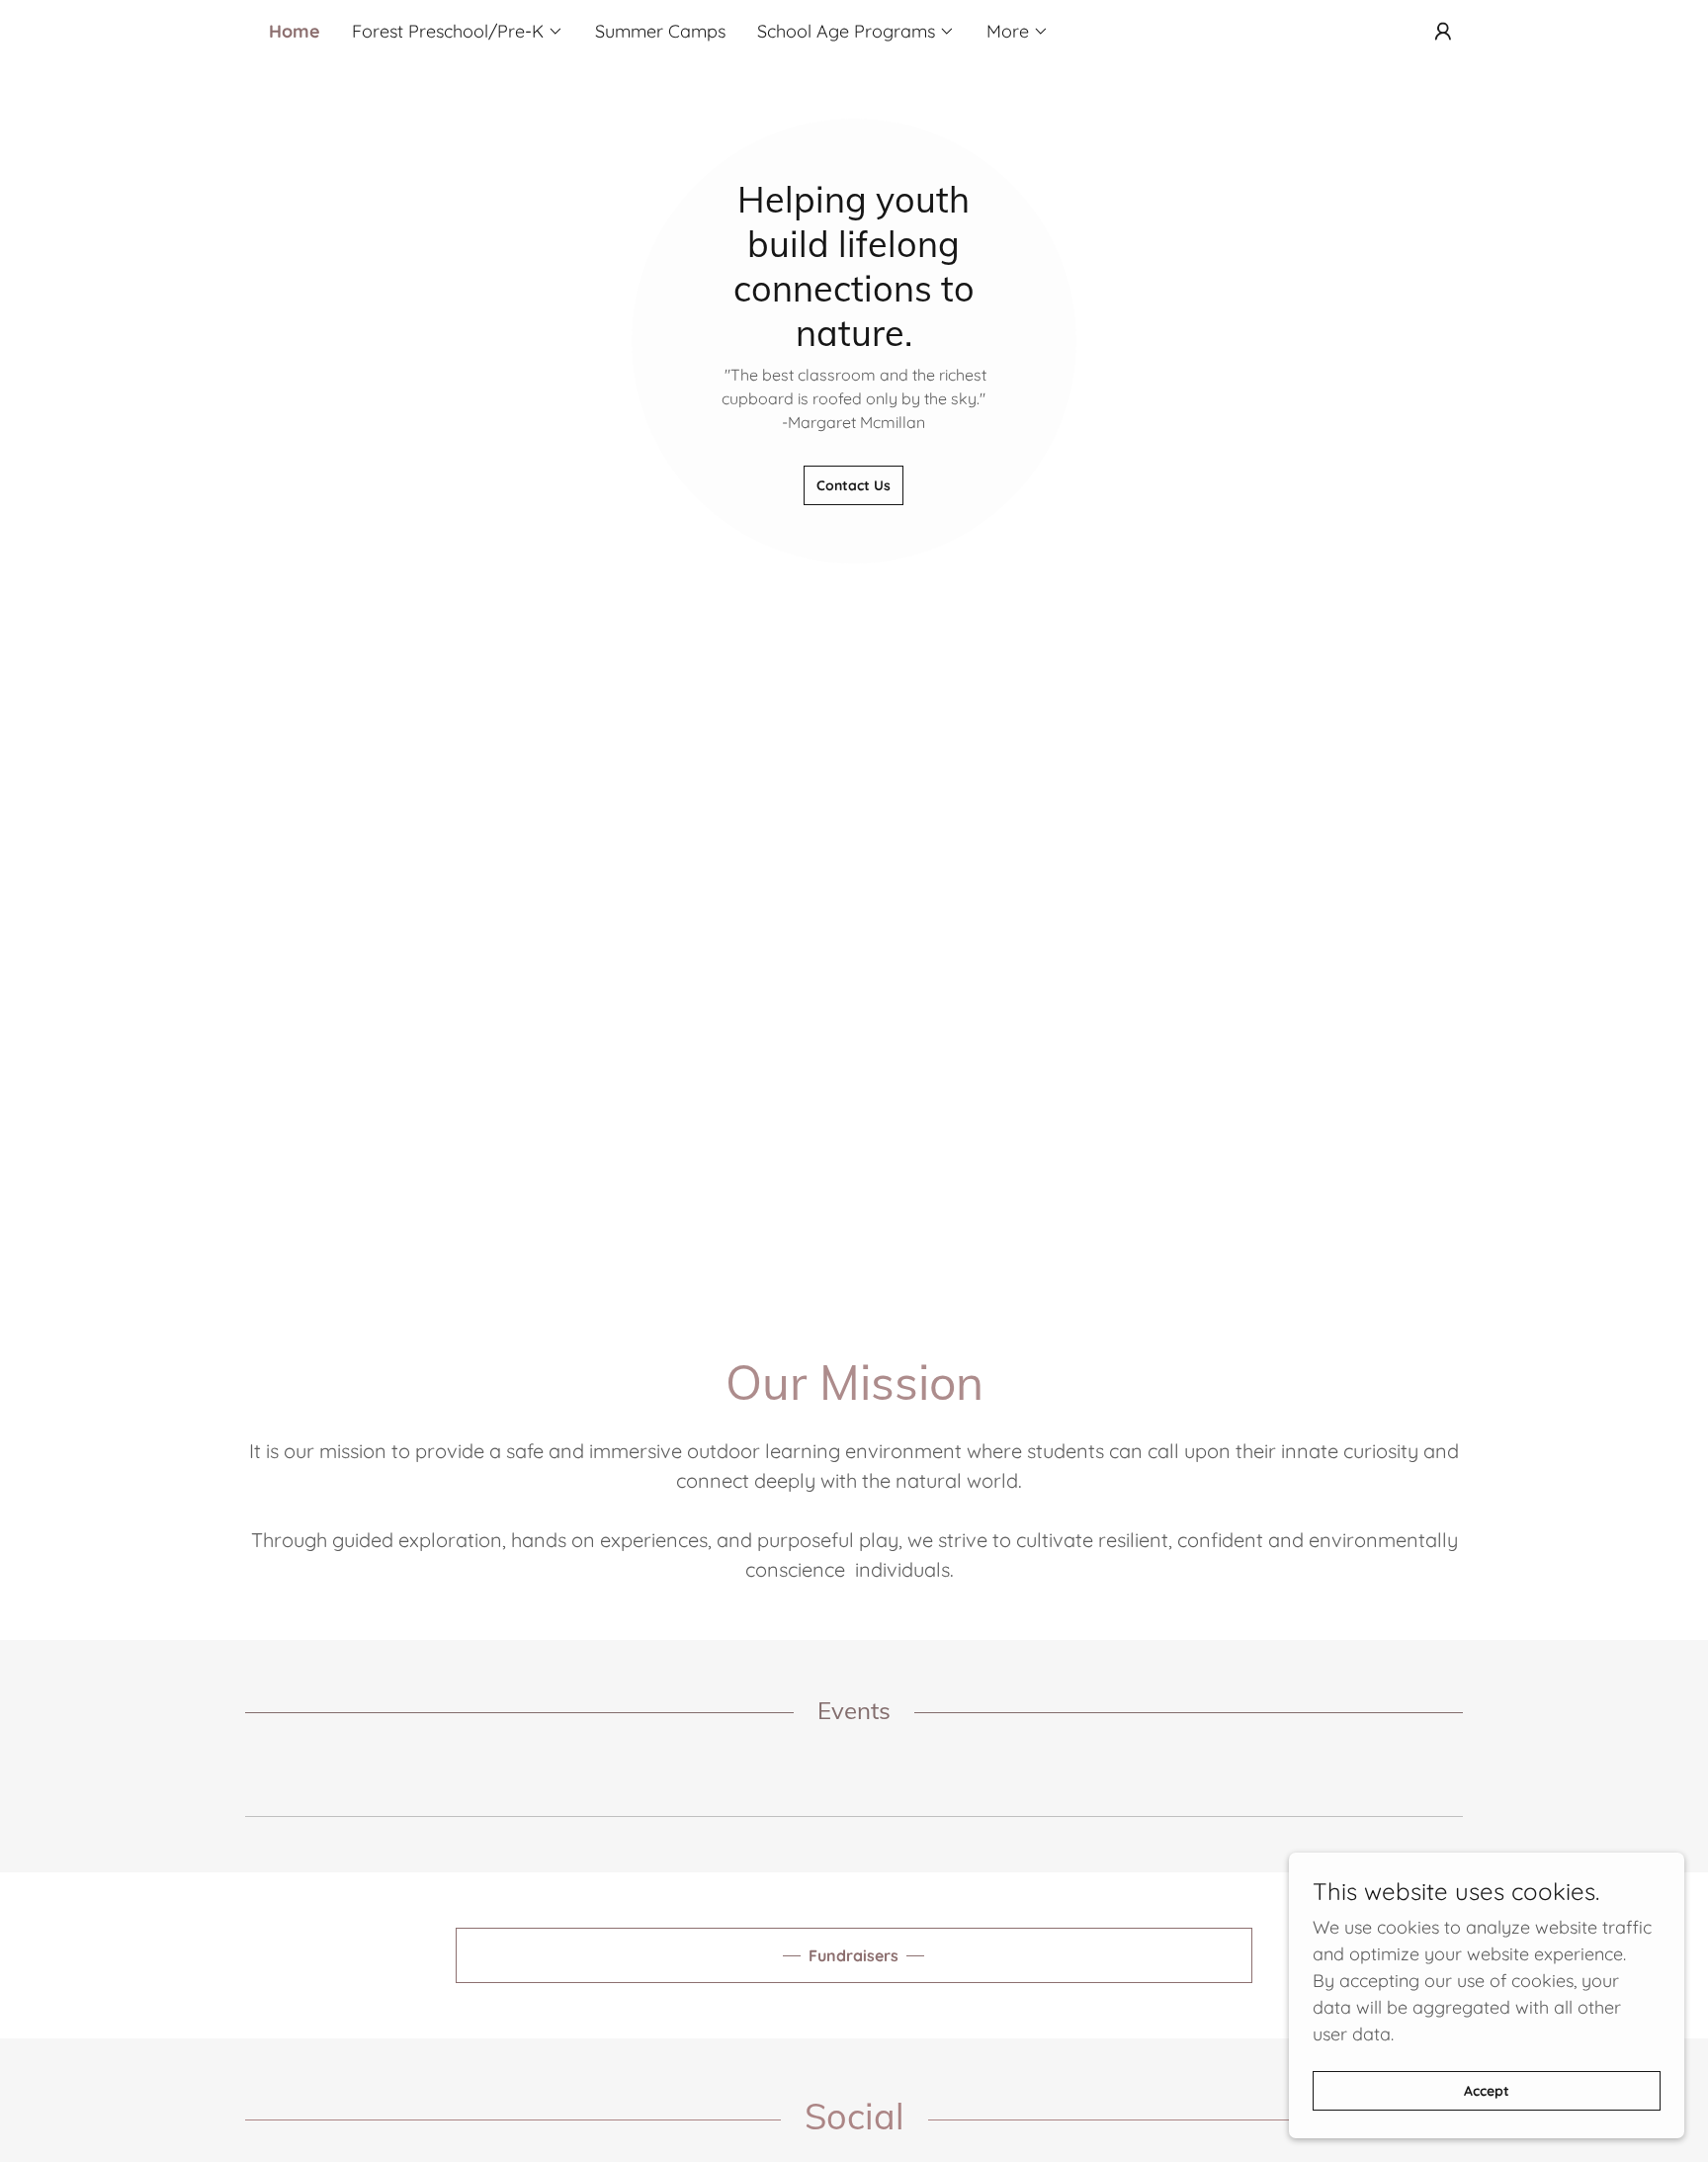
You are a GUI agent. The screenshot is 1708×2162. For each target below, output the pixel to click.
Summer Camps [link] (660, 31)
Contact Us (854, 485)
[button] (458, 32)
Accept (1487, 2091)
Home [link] (295, 31)
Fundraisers (854, 1955)
